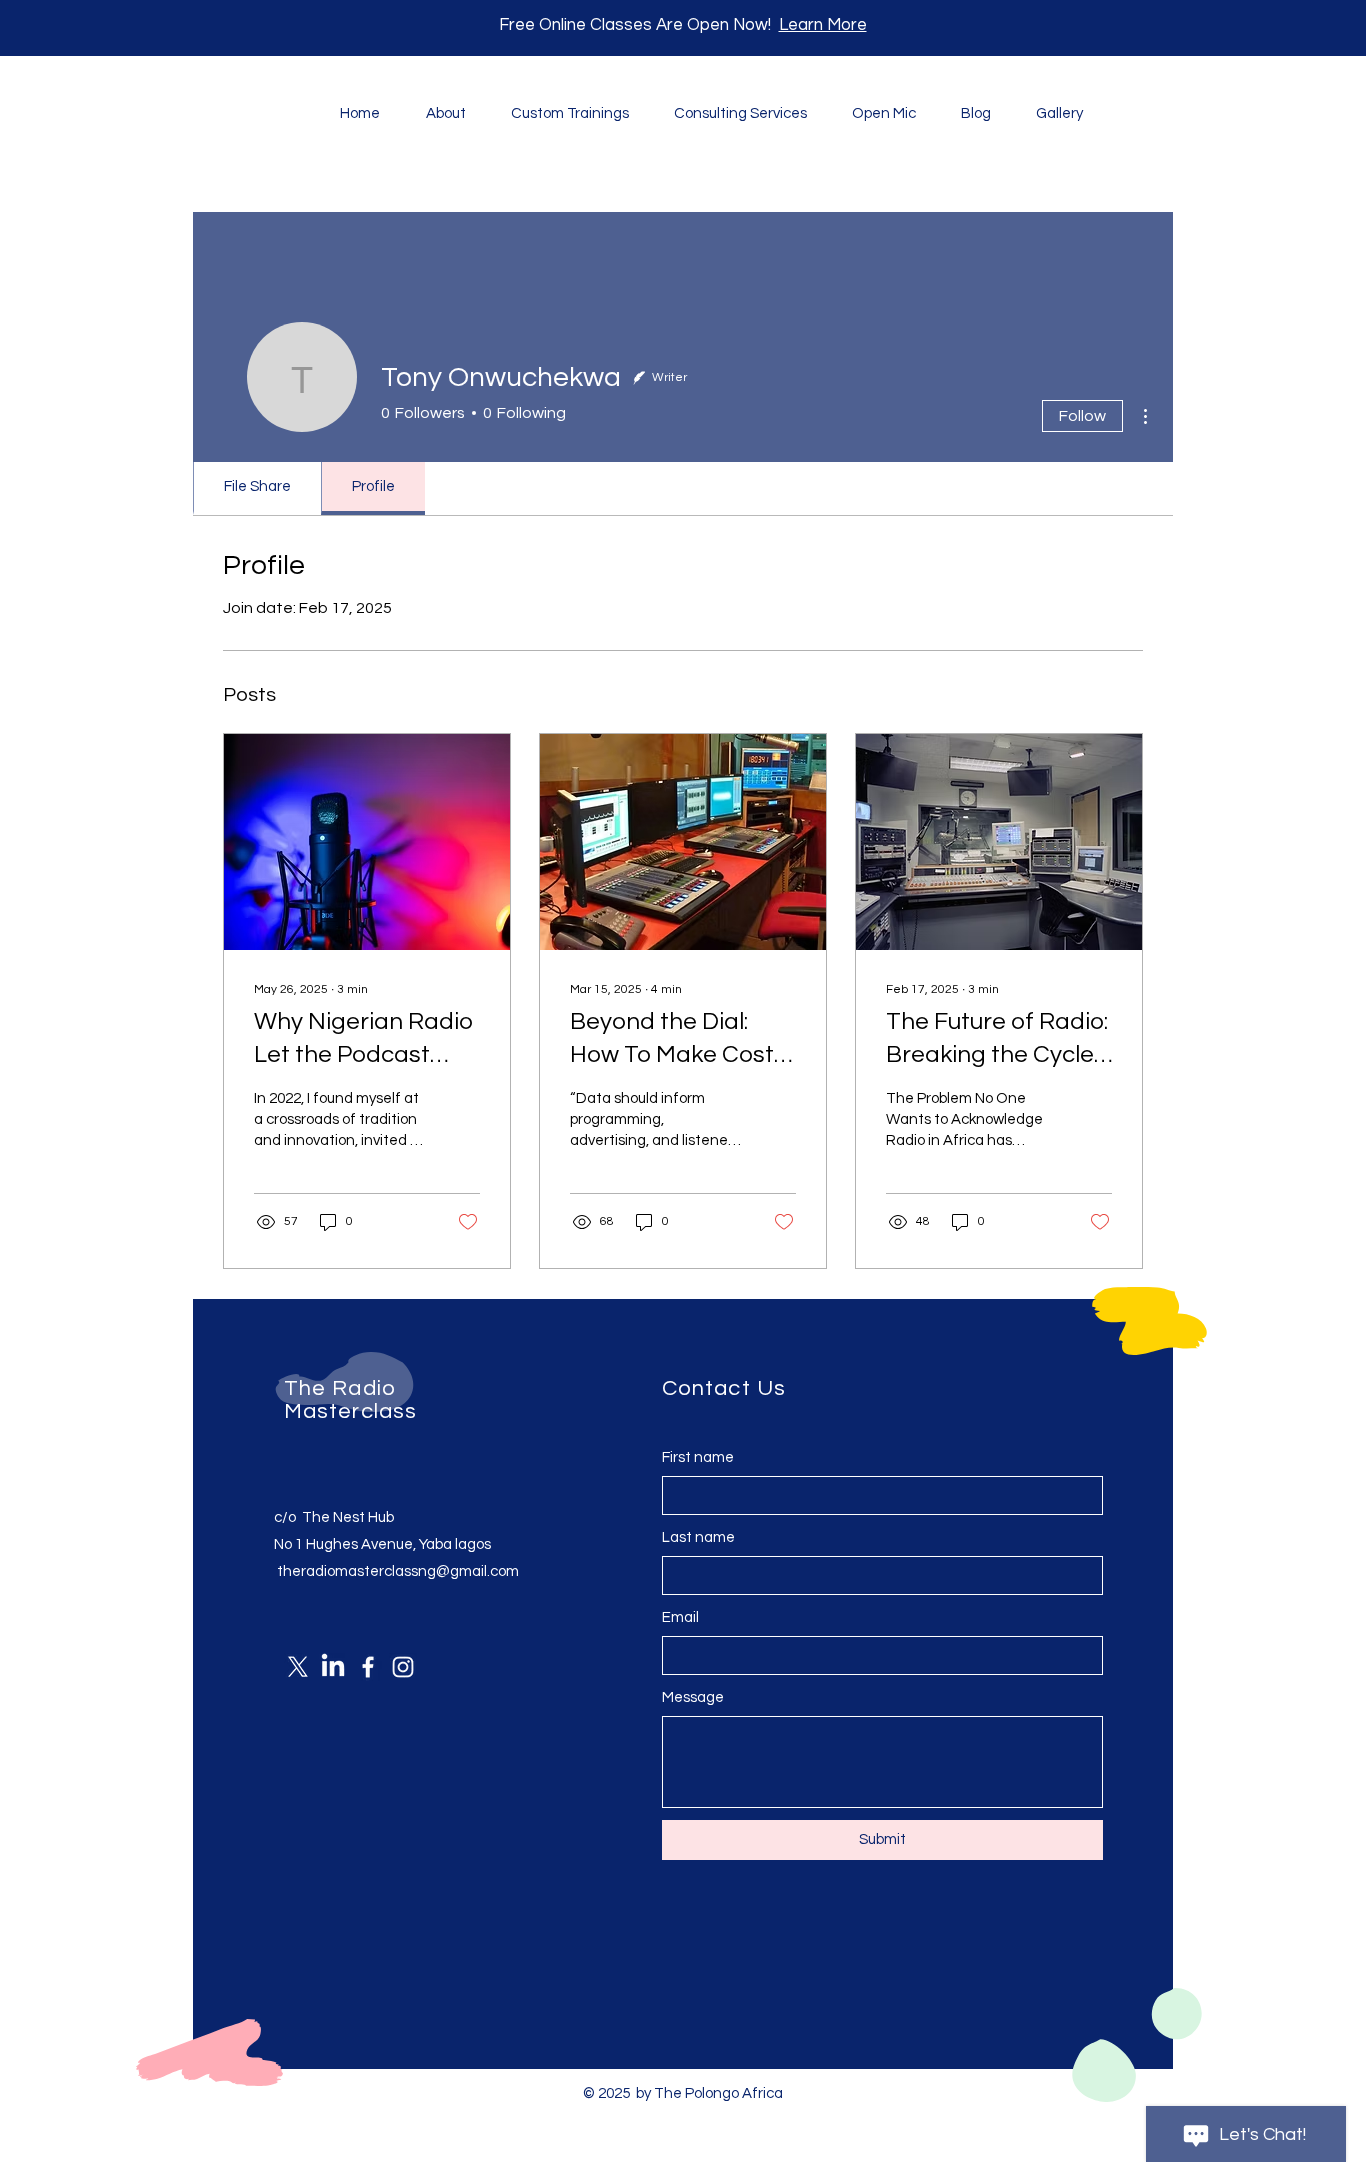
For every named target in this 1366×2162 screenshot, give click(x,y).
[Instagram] (403, 1667)
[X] (298, 1667)
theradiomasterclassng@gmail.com (398, 1571)
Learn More (823, 25)
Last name (698, 1537)
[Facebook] (368, 1667)
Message (693, 1697)
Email (680, 1617)
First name (698, 1457)
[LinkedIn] (333, 1667)
